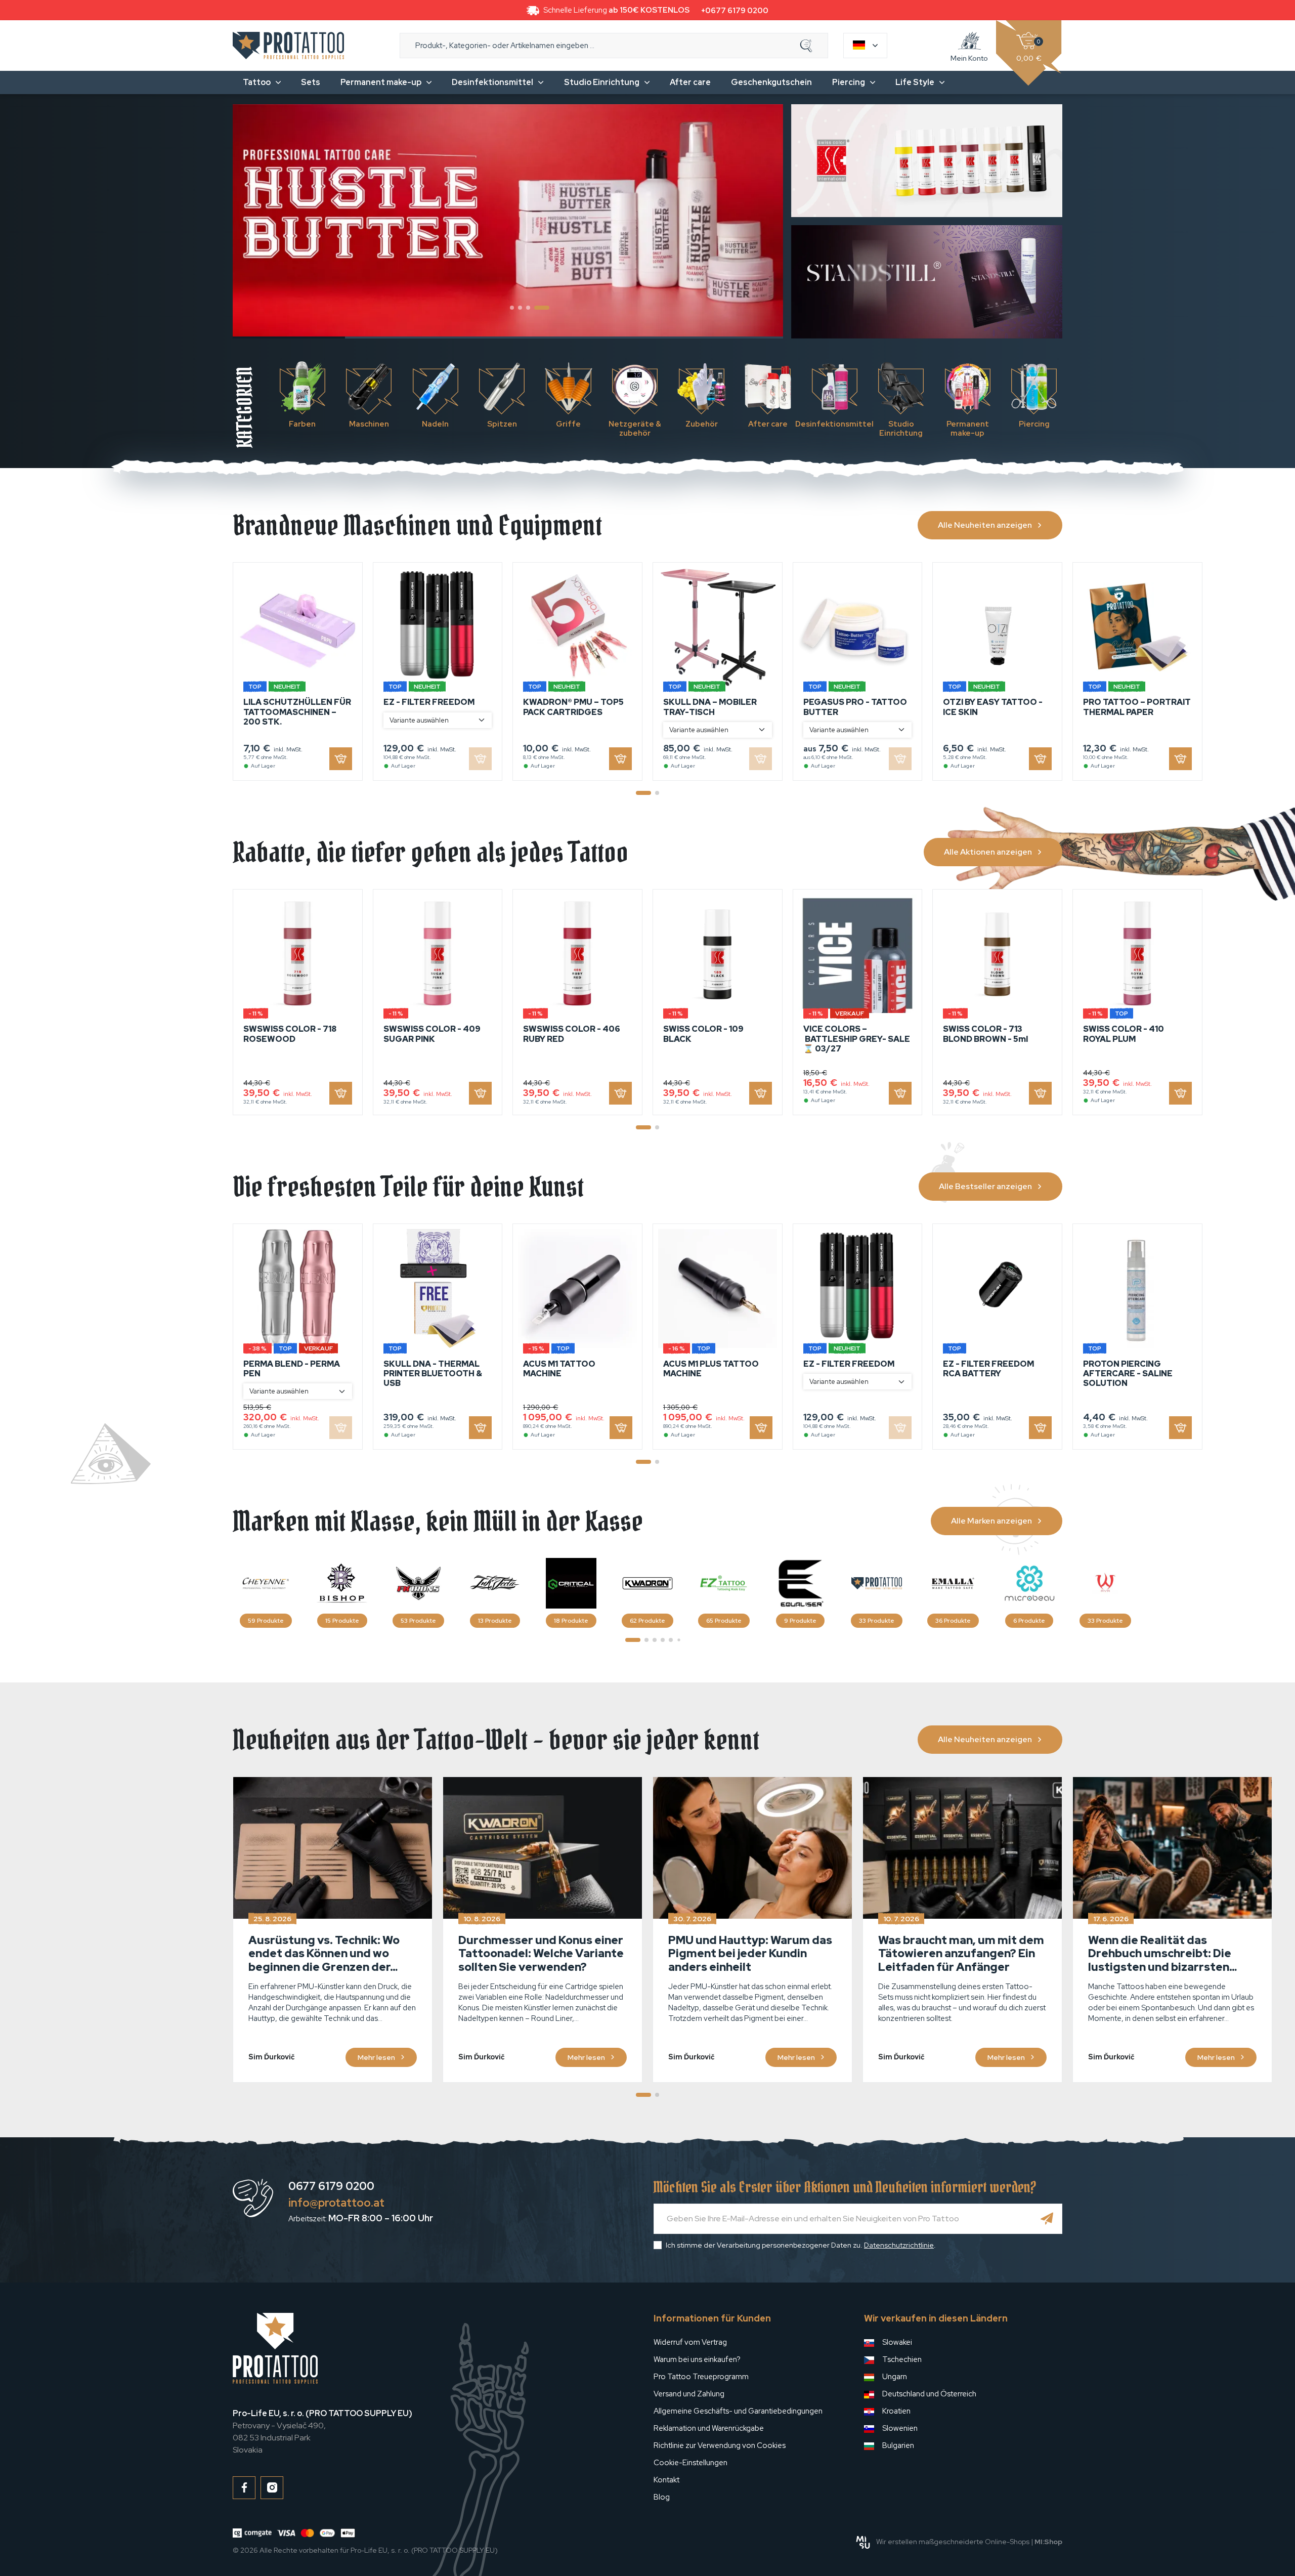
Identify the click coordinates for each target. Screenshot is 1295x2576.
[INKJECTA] (495, 1583)
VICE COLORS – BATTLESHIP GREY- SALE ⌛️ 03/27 (857, 1039)
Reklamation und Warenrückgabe (709, 2428)
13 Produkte (495, 1621)
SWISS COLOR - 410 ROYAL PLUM (1124, 1034)
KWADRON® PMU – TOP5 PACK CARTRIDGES (573, 707)
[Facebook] (244, 2488)
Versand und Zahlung (689, 2394)
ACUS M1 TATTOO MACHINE (559, 1369)
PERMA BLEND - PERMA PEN (292, 1369)
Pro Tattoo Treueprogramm (701, 2377)
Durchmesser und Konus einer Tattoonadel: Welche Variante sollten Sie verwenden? (541, 1954)
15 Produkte (342, 1621)
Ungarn (895, 2377)
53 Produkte (418, 1621)
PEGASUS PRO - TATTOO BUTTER (855, 707)
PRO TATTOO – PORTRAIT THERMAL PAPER (1137, 707)
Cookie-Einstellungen (690, 2463)
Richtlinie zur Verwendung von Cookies (720, 2445)
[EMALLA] (953, 1583)
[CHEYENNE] (266, 1583)
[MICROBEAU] (1029, 1583)
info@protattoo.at (336, 2203)
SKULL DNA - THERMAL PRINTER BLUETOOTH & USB (433, 1374)
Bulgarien (898, 2445)
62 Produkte (647, 1621)
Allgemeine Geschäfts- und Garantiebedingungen (738, 2411)
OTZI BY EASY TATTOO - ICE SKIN (993, 707)
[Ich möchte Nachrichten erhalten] (1047, 2219)
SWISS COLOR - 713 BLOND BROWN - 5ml (985, 1034)
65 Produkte (724, 1621)
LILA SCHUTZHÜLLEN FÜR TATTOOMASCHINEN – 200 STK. (297, 712)
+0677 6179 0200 (735, 11)
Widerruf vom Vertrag (690, 2342)
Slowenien (900, 2428)
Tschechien (902, 2359)
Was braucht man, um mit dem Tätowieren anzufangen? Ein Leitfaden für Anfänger (961, 1954)
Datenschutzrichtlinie (899, 2245)
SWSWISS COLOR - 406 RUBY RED (572, 1034)
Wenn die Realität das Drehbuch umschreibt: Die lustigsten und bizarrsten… (1162, 1954)
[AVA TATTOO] (1105, 1583)
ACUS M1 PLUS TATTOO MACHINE (711, 1369)
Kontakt (666, 2480)
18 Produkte (571, 1621)
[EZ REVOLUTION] (724, 1583)
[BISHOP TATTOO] (342, 1583)
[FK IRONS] (418, 1583)
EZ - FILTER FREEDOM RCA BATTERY (988, 1369)
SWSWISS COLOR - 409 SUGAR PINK (432, 1034)
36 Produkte (953, 1621)
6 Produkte (1029, 1621)
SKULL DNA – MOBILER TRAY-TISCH (710, 707)
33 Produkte (877, 1621)
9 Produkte (800, 1621)
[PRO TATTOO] (877, 1583)
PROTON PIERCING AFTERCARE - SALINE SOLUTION (1128, 1374)
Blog (662, 2497)
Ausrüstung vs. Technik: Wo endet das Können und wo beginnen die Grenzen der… (324, 1954)
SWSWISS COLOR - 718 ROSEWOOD (290, 1034)
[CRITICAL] (571, 1583)
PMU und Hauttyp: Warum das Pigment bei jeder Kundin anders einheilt (750, 1954)
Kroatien (896, 2411)
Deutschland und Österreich (929, 2394)
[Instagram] (272, 2488)
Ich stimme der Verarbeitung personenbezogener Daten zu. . (801, 2245)
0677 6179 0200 (331, 2186)
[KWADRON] (647, 1583)
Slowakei (897, 2342)
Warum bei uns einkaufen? (697, 2359)
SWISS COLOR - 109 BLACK (703, 1034)
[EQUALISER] (800, 1583)
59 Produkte (266, 1621)
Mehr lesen (376, 2057)
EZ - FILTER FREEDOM (429, 702)
